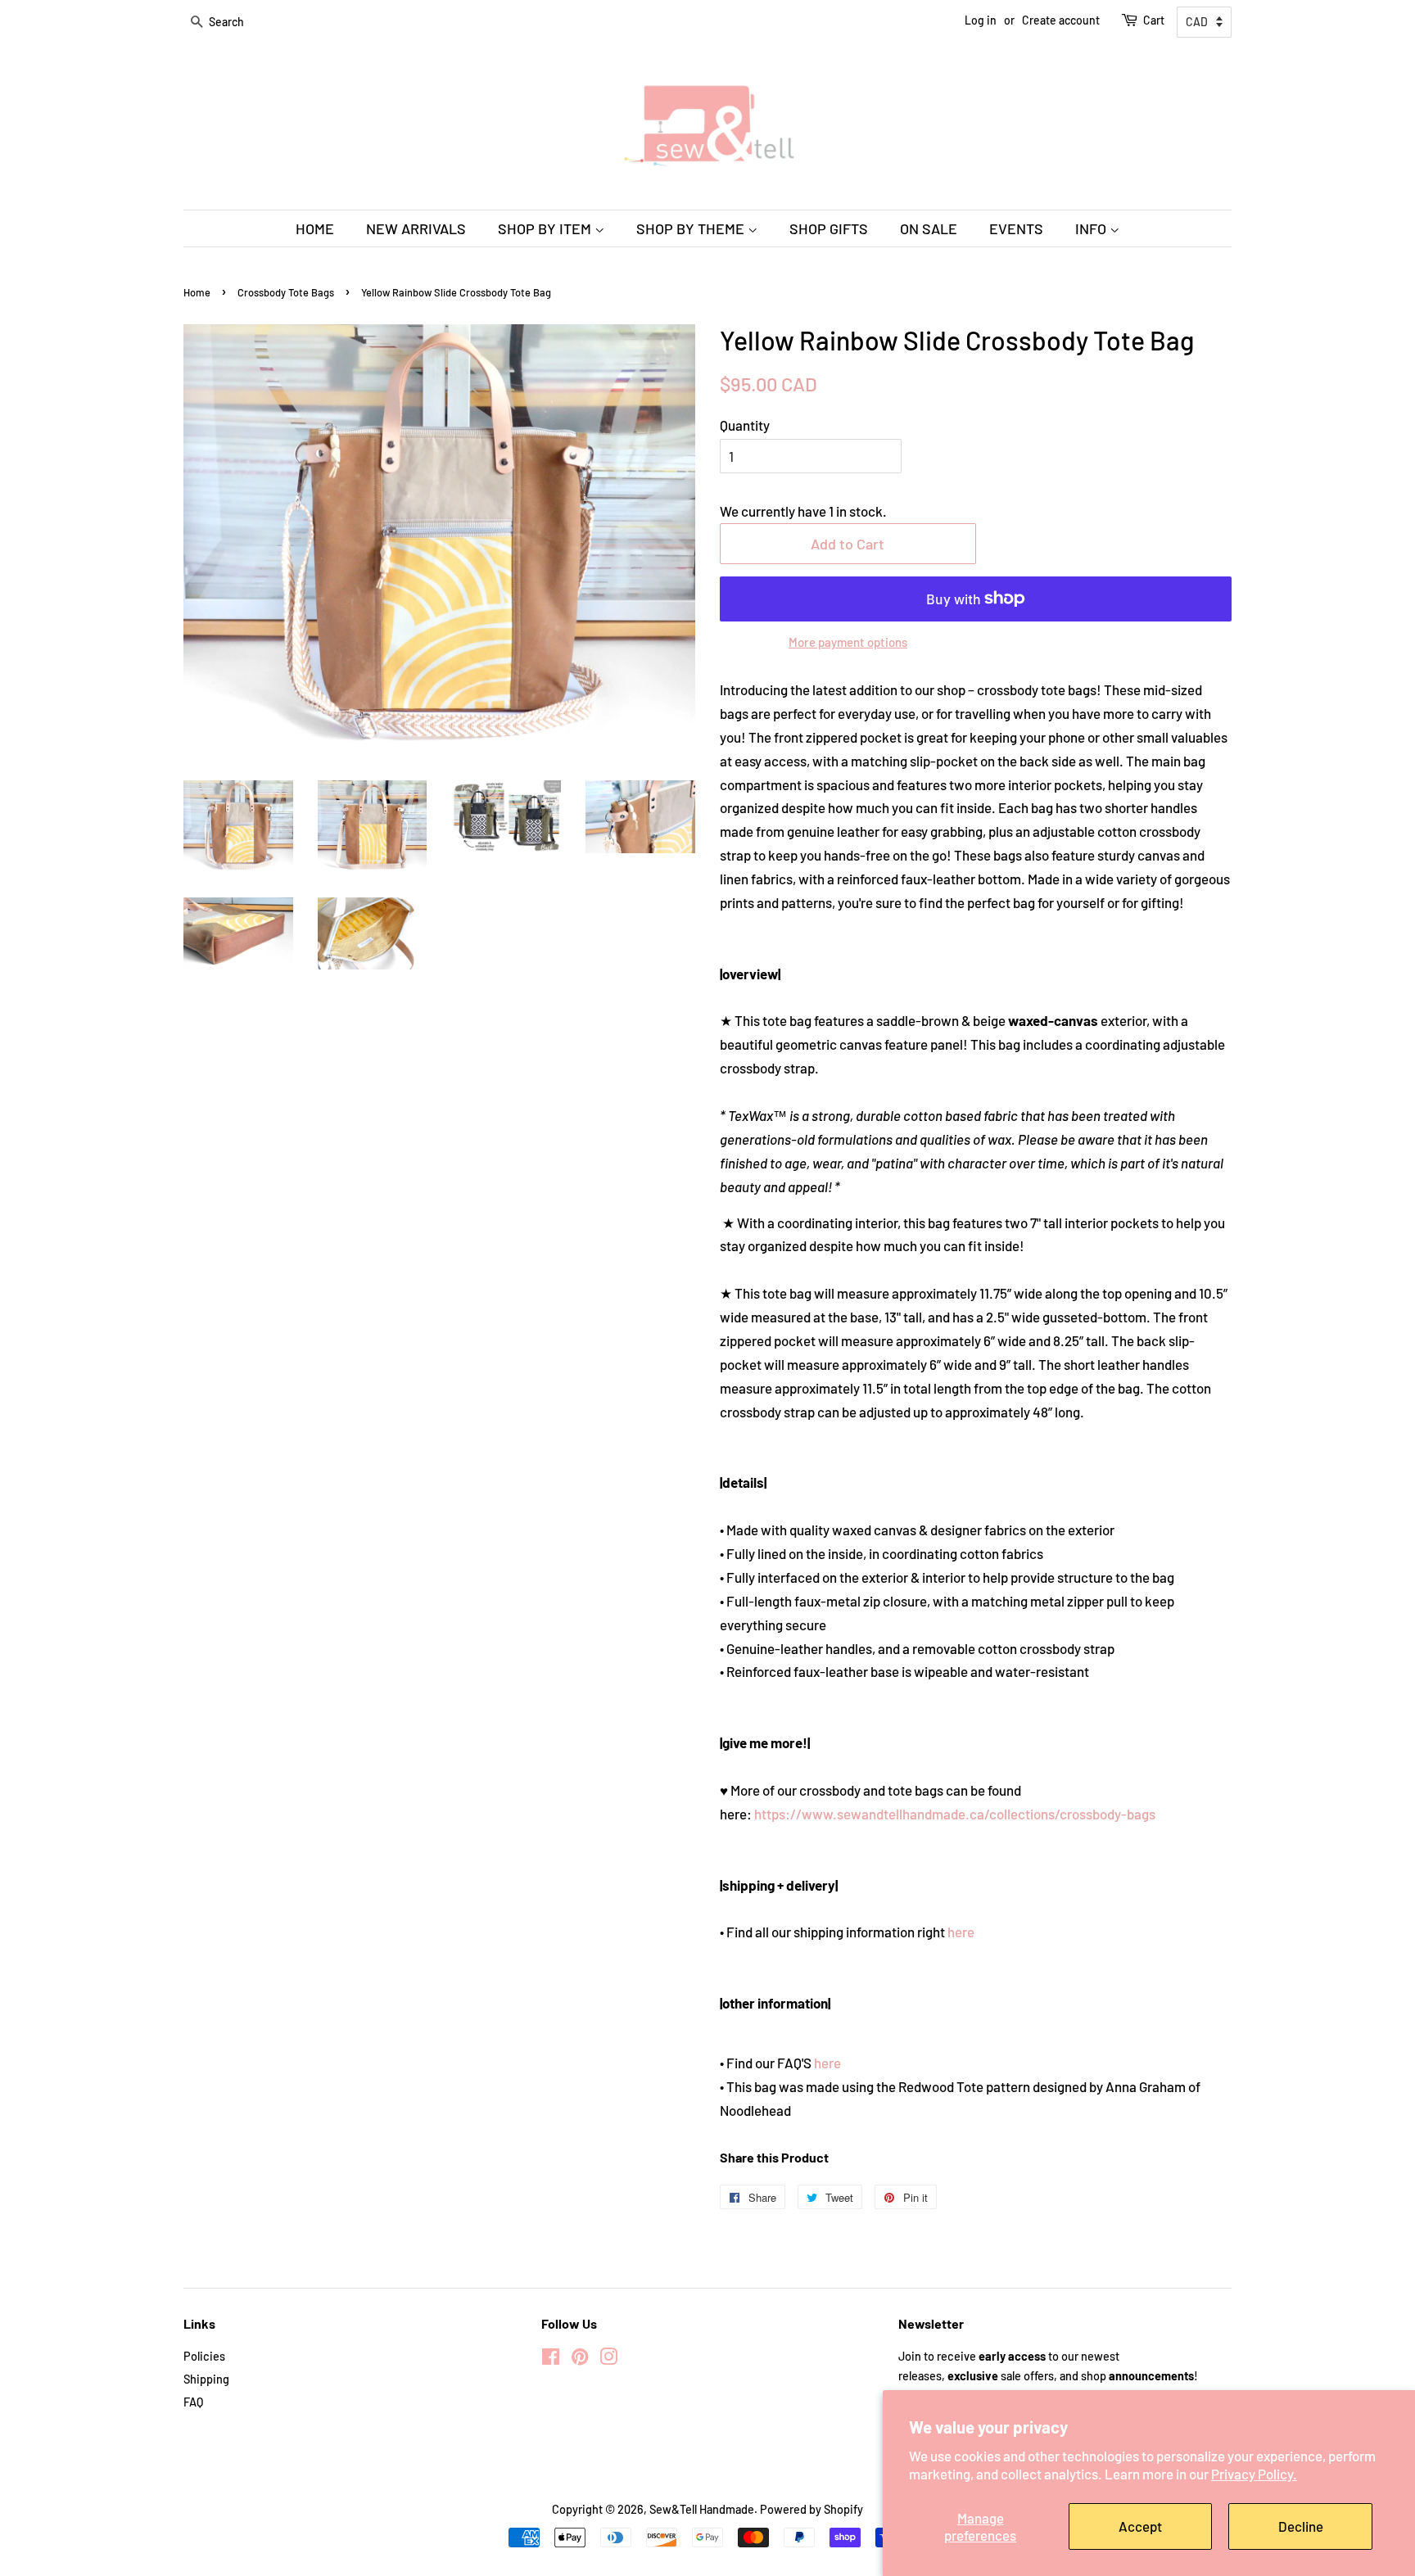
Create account (1061, 20)
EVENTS (1016, 228)
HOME (315, 228)
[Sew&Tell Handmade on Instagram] (608, 2359)
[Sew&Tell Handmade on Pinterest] (580, 2359)
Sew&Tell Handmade (702, 2509)
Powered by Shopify (811, 2509)
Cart (1154, 20)
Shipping (206, 2379)
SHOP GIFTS (829, 228)
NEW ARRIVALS (416, 228)
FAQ (193, 2402)
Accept (1140, 2526)
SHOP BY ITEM (546, 228)
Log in (981, 20)
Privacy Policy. (1254, 2474)
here (961, 1932)
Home (197, 292)
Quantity (745, 425)
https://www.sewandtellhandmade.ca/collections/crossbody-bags (955, 1814)
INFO (1092, 228)
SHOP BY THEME (692, 228)
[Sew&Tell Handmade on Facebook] (551, 2359)
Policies (204, 2356)
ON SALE (929, 228)
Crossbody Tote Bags (286, 292)
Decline (1301, 2526)
